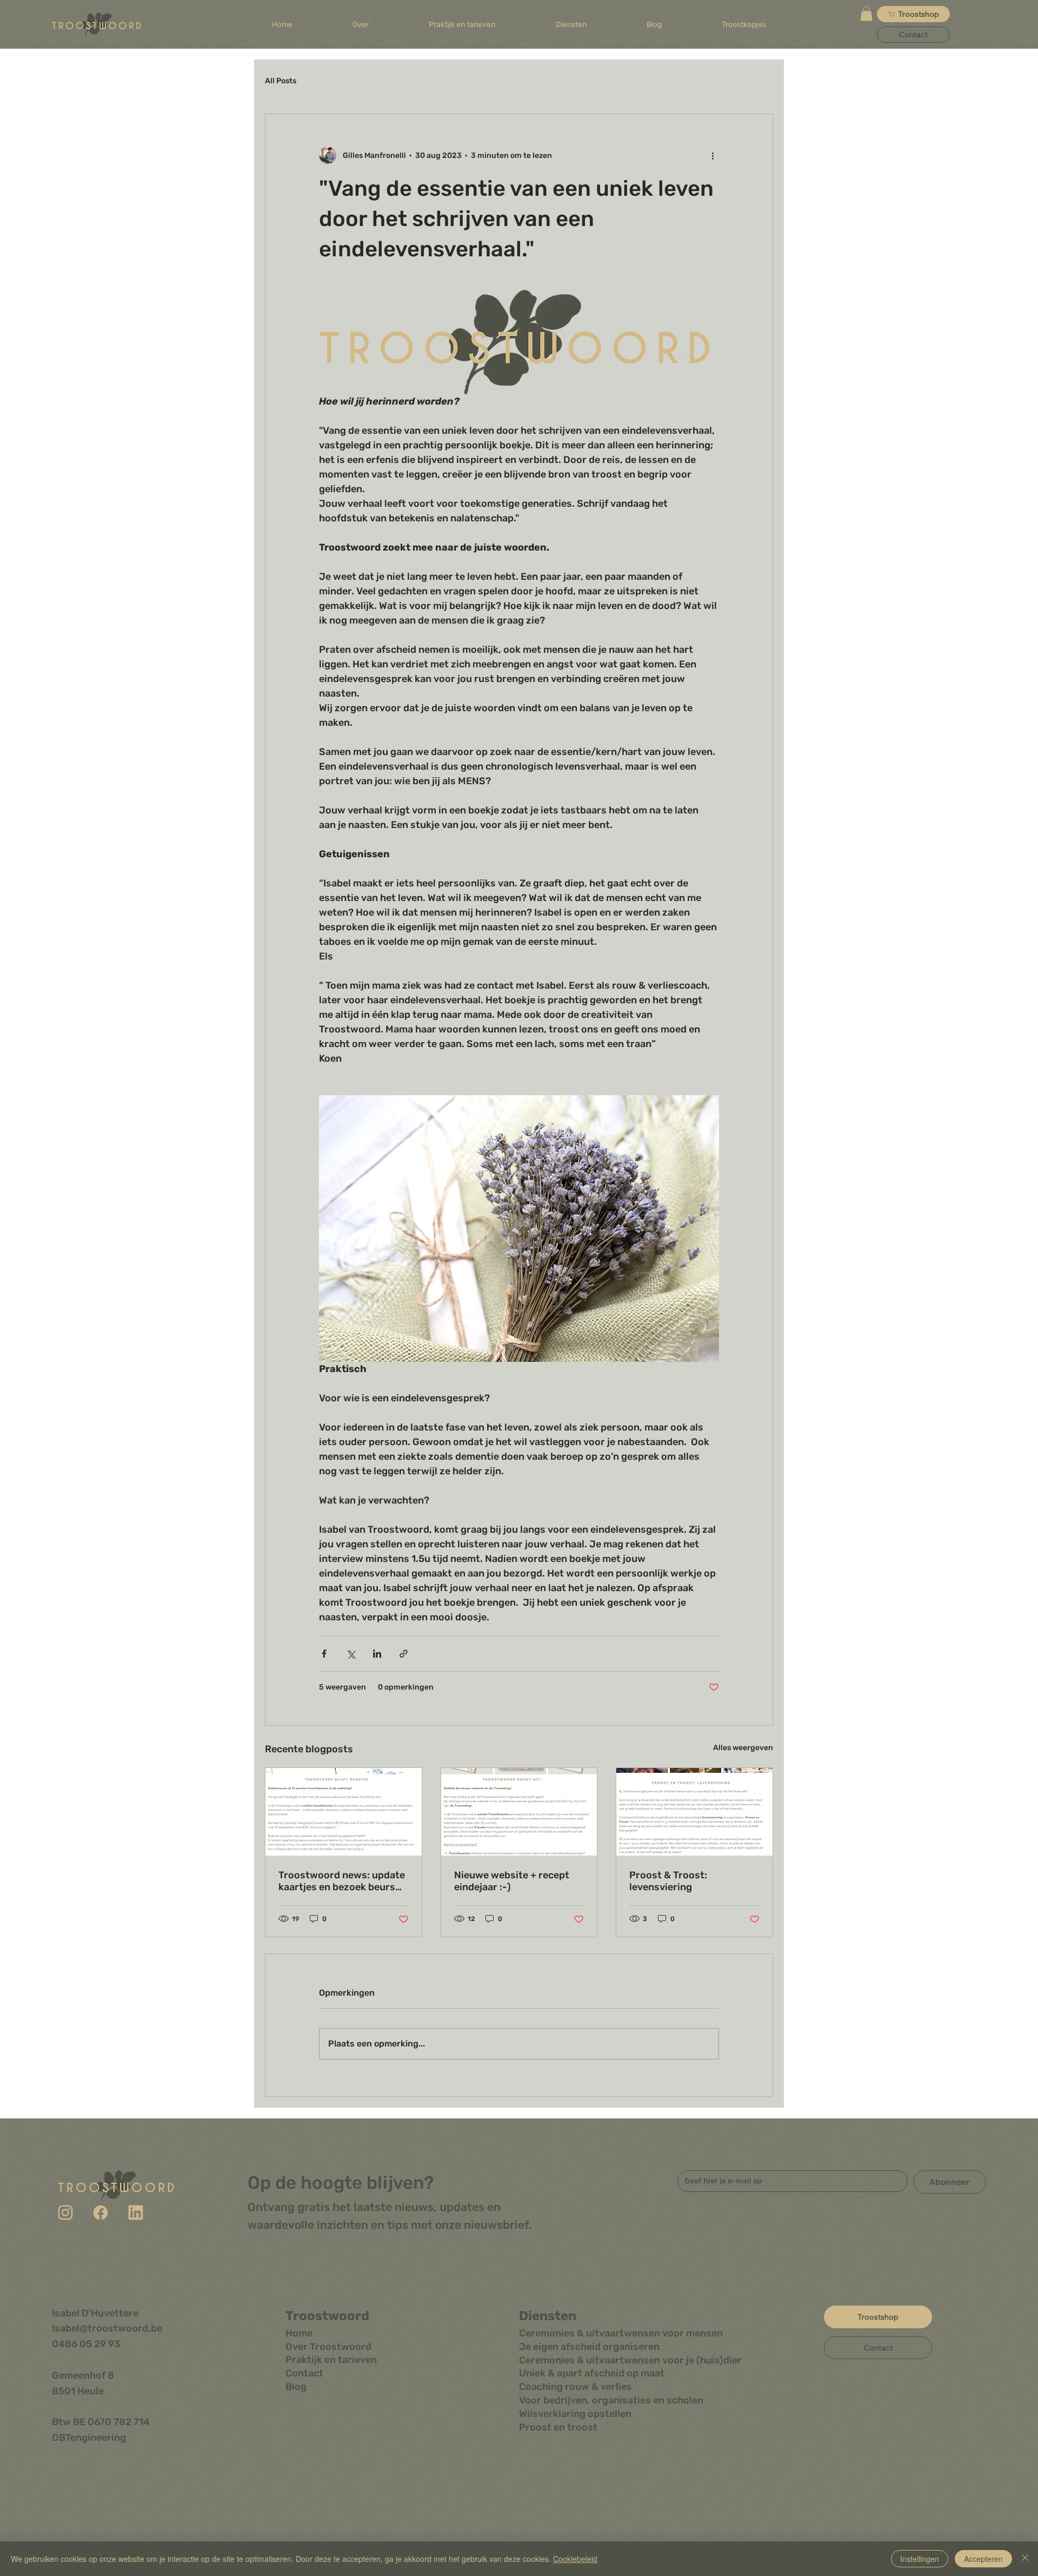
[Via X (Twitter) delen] (351, 1654)
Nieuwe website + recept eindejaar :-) (512, 1881)
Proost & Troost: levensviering (668, 1881)
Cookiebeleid (575, 2559)
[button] (571, 25)
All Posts (281, 81)
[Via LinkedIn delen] (377, 1654)
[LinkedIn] (136, 2213)
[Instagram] (65, 2213)
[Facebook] (101, 2213)
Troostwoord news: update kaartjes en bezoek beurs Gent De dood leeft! (342, 1881)
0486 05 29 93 (86, 2344)
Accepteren (983, 2559)
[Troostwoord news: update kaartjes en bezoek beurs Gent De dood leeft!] (344, 1812)
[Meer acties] (713, 155)
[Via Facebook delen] (324, 1654)
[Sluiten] (1025, 2559)
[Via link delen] (404, 1654)
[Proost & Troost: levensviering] (694, 1812)
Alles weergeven (743, 1748)
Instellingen (920, 2559)
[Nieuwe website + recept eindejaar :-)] (519, 1812)
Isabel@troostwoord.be (107, 2328)
